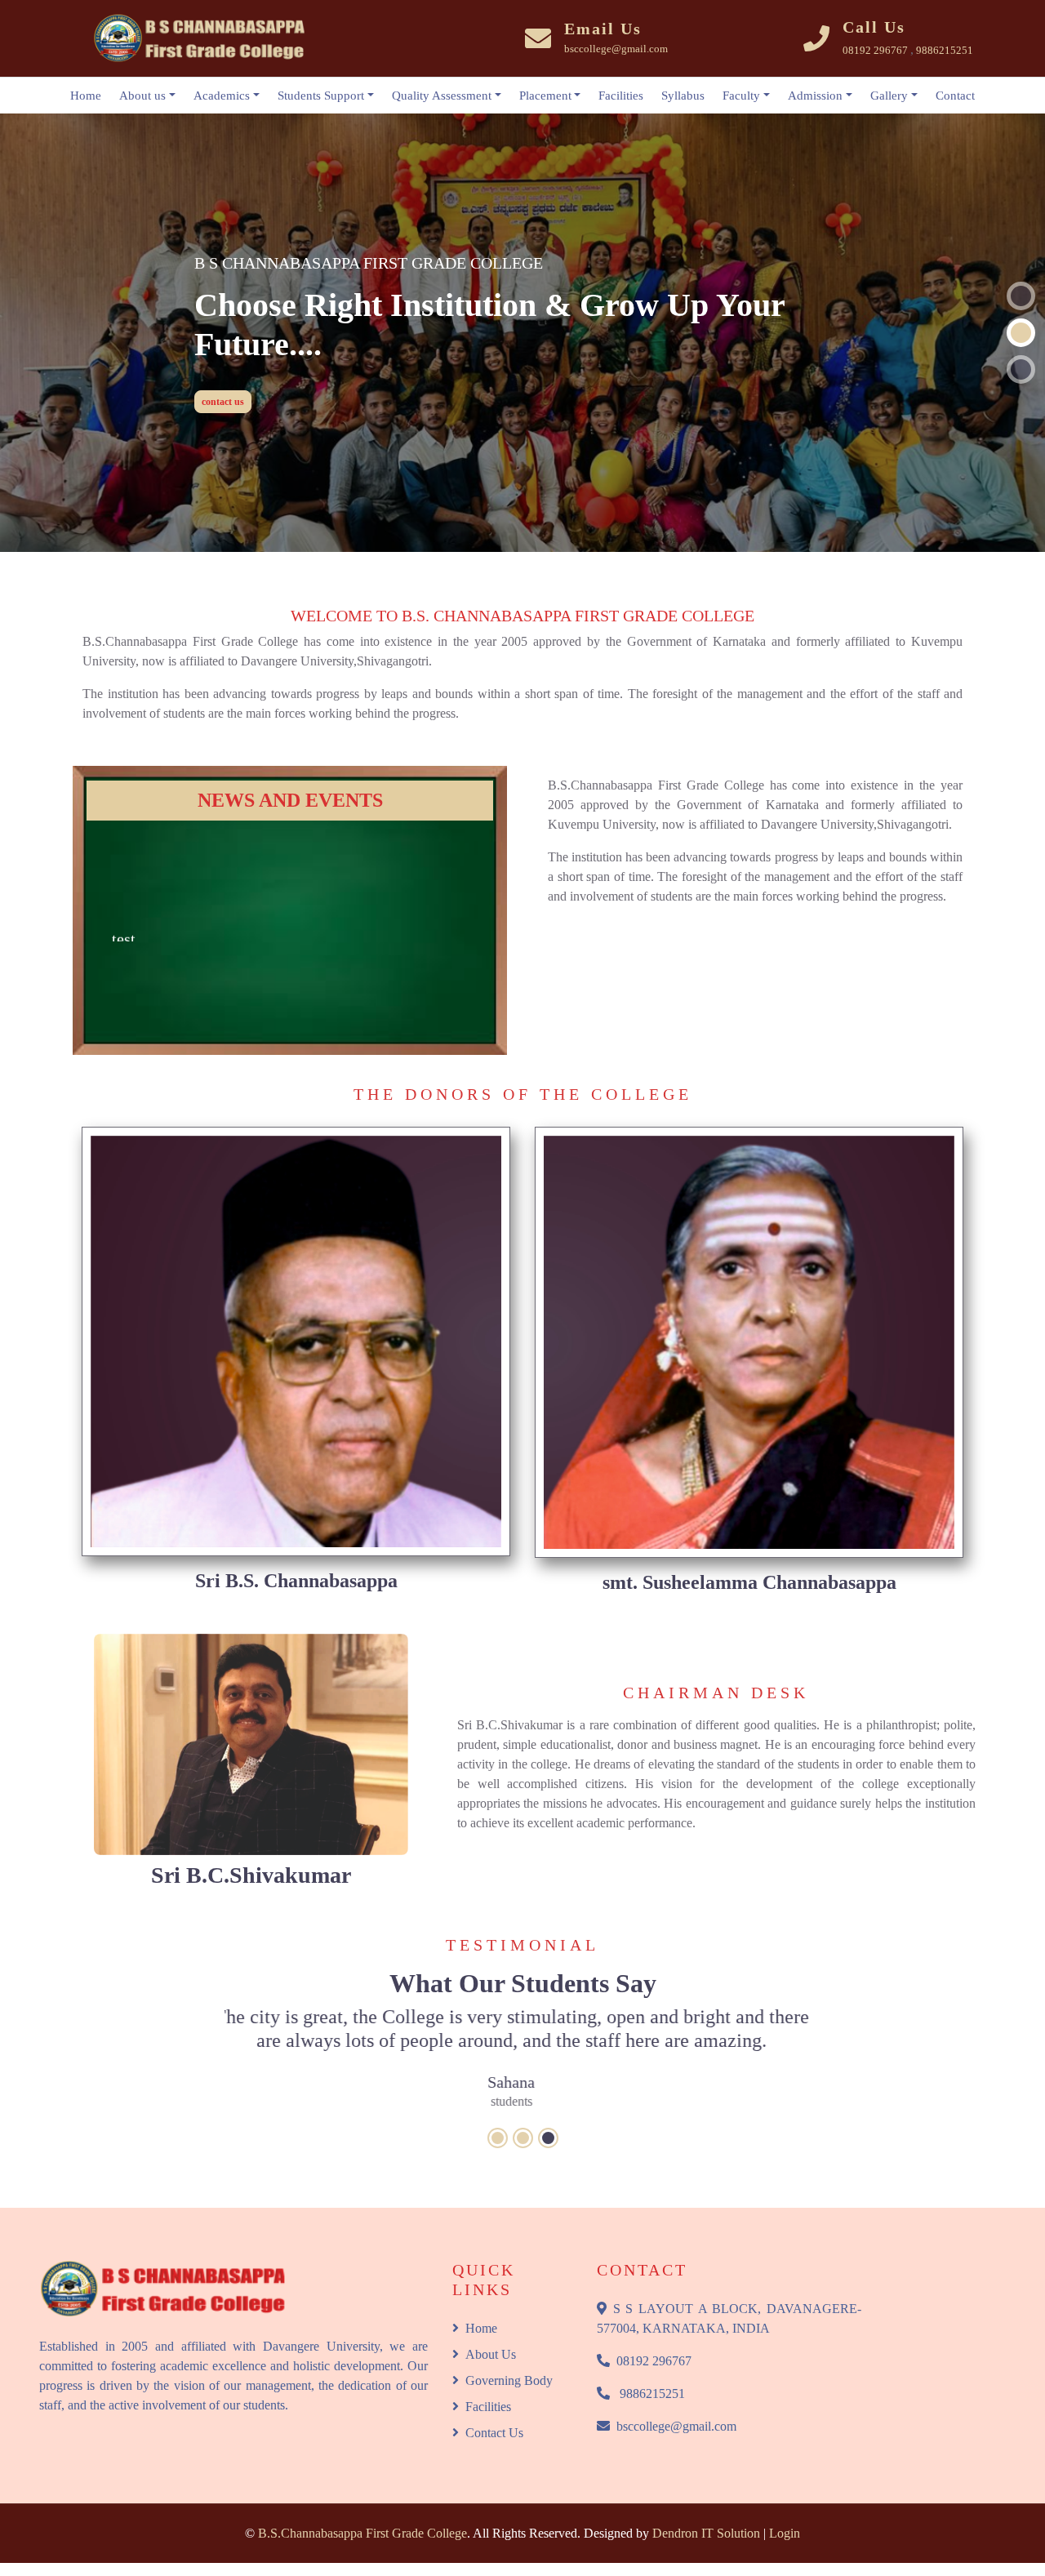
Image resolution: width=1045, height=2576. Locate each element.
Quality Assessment (442, 96)
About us (142, 96)
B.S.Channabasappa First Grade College (362, 2514)
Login (785, 2514)
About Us (491, 2336)
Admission (815, 96)
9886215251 (651, 2375)
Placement (545, 96)
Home (86, 96)
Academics (222, 96)
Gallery (889, 96)
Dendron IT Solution (706, 2514)
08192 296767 (654, 2342)
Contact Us (494, 2414)
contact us (223, 372)
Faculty (741, 96)
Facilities (621, 96)
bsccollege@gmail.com (676, 2407)
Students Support (321, 96)
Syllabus (683, 96)
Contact (955, 96)
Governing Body (509, 2362)
